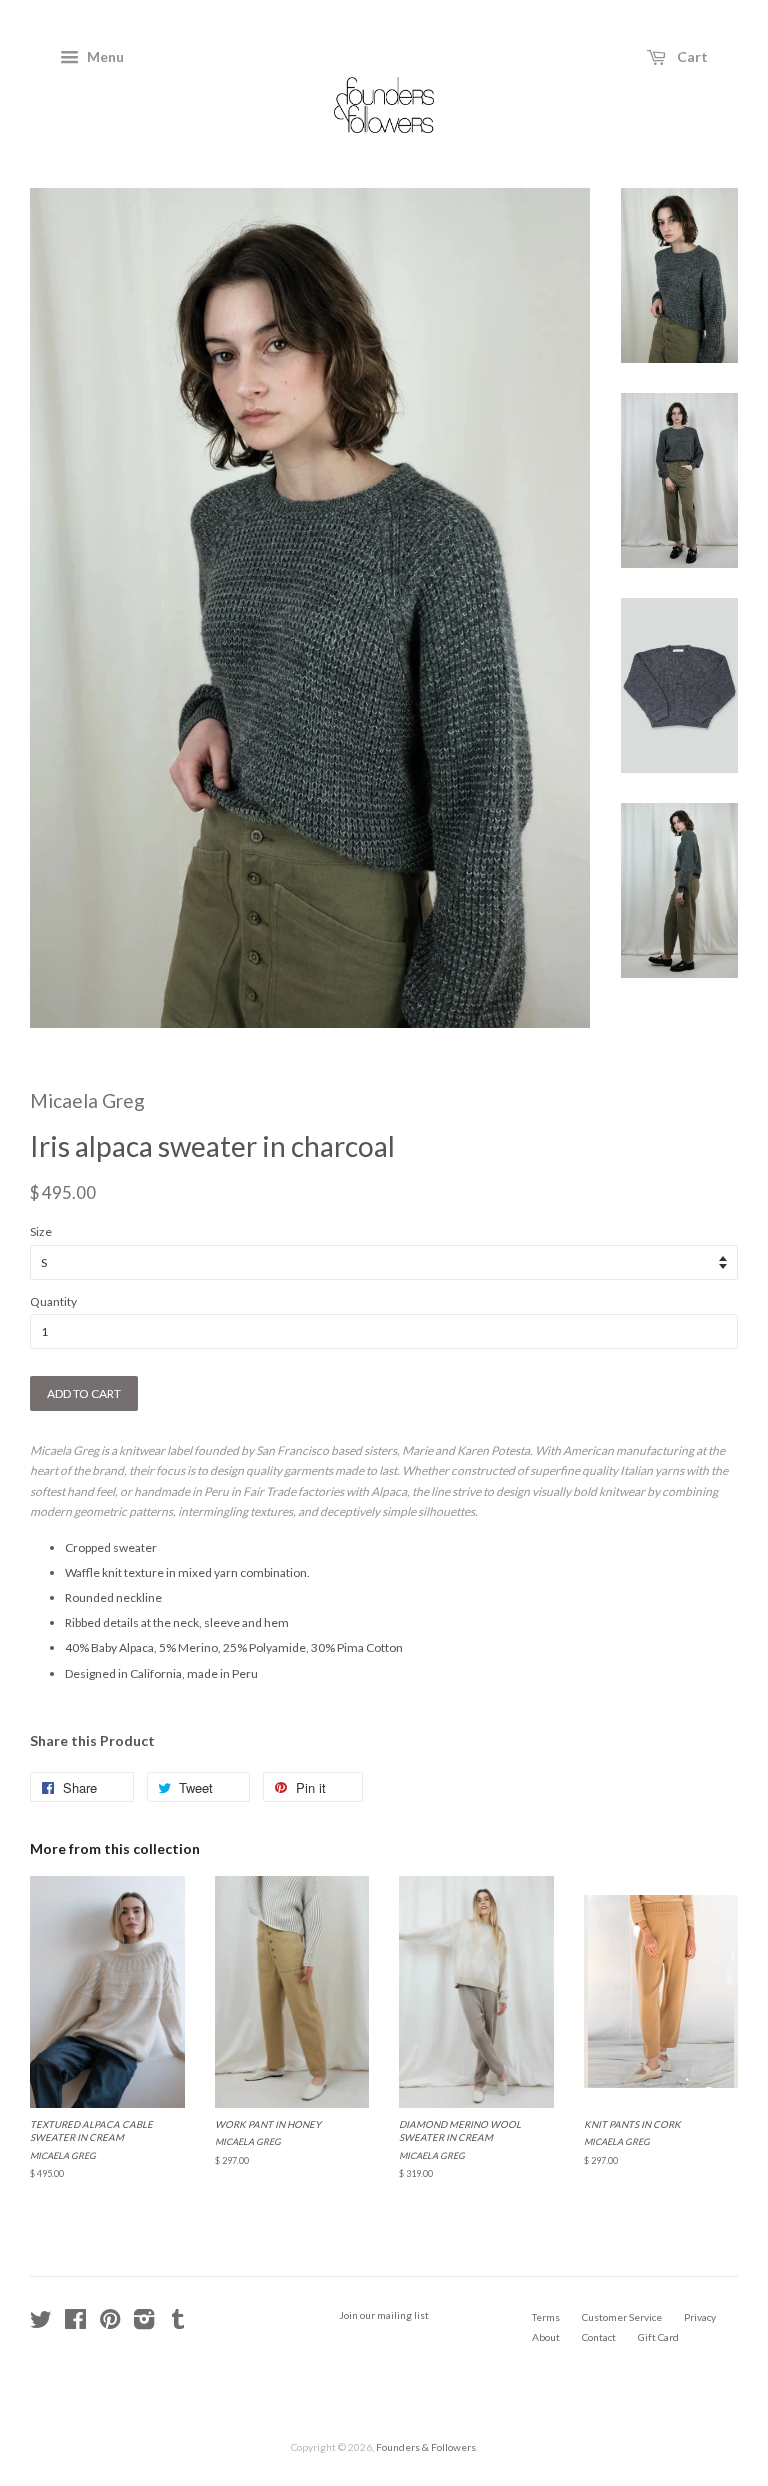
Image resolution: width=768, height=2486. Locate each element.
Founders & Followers (426, 2447)
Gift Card (658, 2337)
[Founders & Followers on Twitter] (41, 2324)
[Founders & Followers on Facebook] (75, 2324)
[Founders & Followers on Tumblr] (178, 2324)
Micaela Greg (87, 1100)
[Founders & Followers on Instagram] (144, 2324)
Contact (599, 2337)
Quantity (53, 1301)
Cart (691, 56)
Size (41, 1231)
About (546, 2337)
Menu (104, 56)
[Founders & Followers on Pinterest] (110, 2324)
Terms (546, 2317)
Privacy (700, 2317)
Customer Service (622, 2317)
